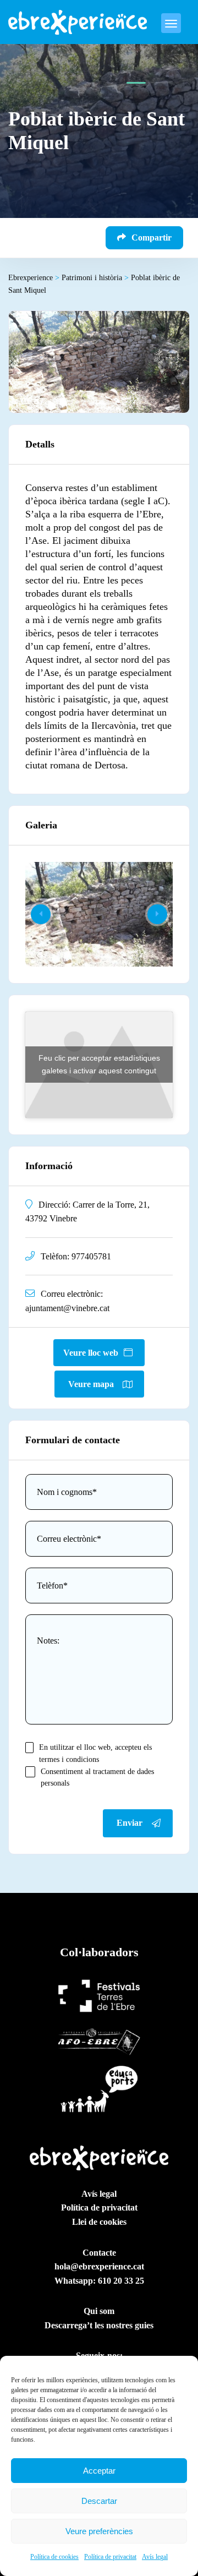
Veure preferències (99, 2531)
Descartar (99, 2501)
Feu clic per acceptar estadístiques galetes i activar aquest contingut (99, 1064)
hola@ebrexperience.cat (99, 2266)
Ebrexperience (34, 278)
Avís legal (155, 2557)
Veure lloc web (91, 1353)
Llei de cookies (99, 2222)
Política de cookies (54, 2557)
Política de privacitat (110, 2557)
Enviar (130, 1823)
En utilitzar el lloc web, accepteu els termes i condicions (95, 1753)
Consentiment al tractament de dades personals (97, 1778)
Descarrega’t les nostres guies (99, 2325)
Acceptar (99, 2471)
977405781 (91, 1256)
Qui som (99, 2311)
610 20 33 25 (121, 2281)
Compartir (152, 238)
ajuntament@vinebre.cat (67, 1308)
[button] (157, 914)
